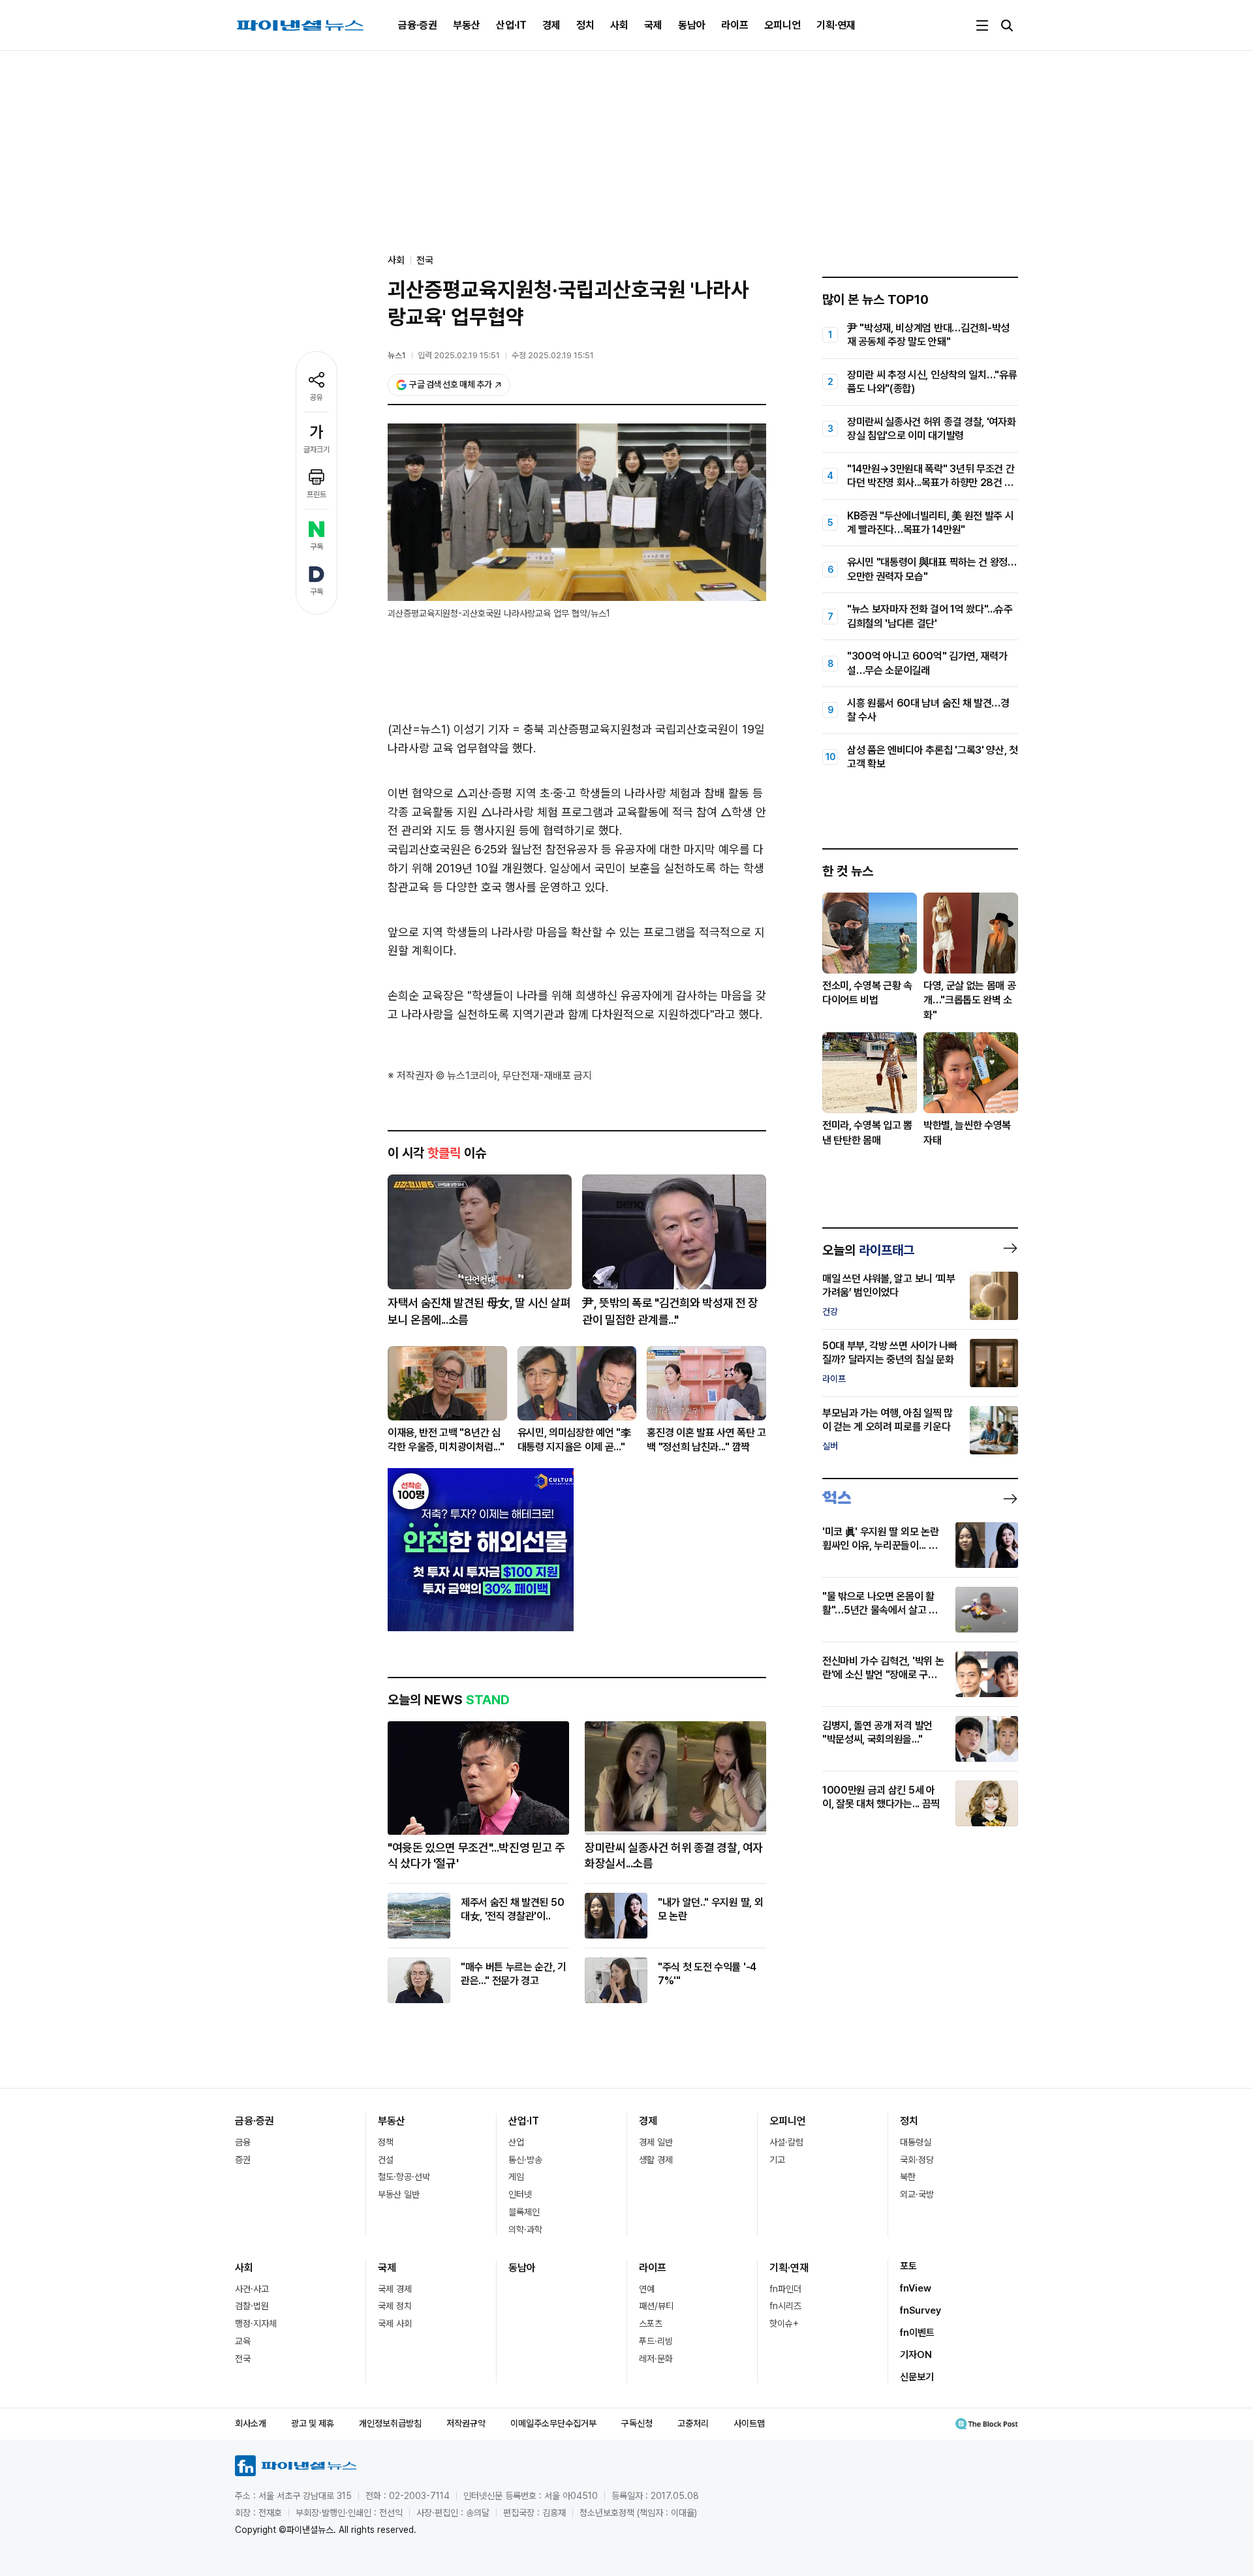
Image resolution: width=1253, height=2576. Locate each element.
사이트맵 (749, 2423)
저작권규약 (466, 2423)
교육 (243, 2341)
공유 (317, 397)
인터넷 (520, 2194)
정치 (585, 25)
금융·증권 (418, 25)
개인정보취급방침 (390, 2423)
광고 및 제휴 (313, 2423)
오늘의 (868, 1250)
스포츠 (651, 2323)
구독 (317, 547)
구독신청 (637, 2423)
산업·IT (511, 25)
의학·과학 (525, 2230)
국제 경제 (395, 2289)
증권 (243, 2160)
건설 (386, 2160)
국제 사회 (395, 2323)
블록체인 (524, 2212)
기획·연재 (836, 25)
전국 (425, 260)
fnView (916, 2288)
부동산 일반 (399, 2194)
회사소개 (251, 2423)
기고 (777, 2160)
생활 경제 (656, 2160)
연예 (647, 2289)
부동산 (467, 25)
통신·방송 (525, 2160)
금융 (243, 2142)
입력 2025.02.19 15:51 (459, 355)
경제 (551, 25)
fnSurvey (920, 2310)
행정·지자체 (256, 2323)
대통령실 (916, 2142)
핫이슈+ (784, 2323)
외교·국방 (917, 2194)
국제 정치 (395, 2306)
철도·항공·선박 (404, 2177)
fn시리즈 (785, 2306)
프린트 (317, 495)
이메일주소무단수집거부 (553, 2423)
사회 (619, 25)
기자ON (916, 2355)
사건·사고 (252, 2289)
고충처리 (693, 2423)
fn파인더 (785, 2289)
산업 (516, 2142)
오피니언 (782, 25)
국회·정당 (917, 2160)
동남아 (692, 25)
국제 (653, 25)
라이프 (735, 25)
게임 (516, 2177)
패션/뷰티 (656, 2306)
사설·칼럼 (786, 2142)
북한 (908, 2177)
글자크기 (317, 450)
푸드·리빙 (656, 2341)
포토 (908, 2266)
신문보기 (917, 2377)
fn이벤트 (917, 2333)
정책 (386, 2142)
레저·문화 (656, 2359)
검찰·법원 (252, 2306)
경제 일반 (656, 2142)
